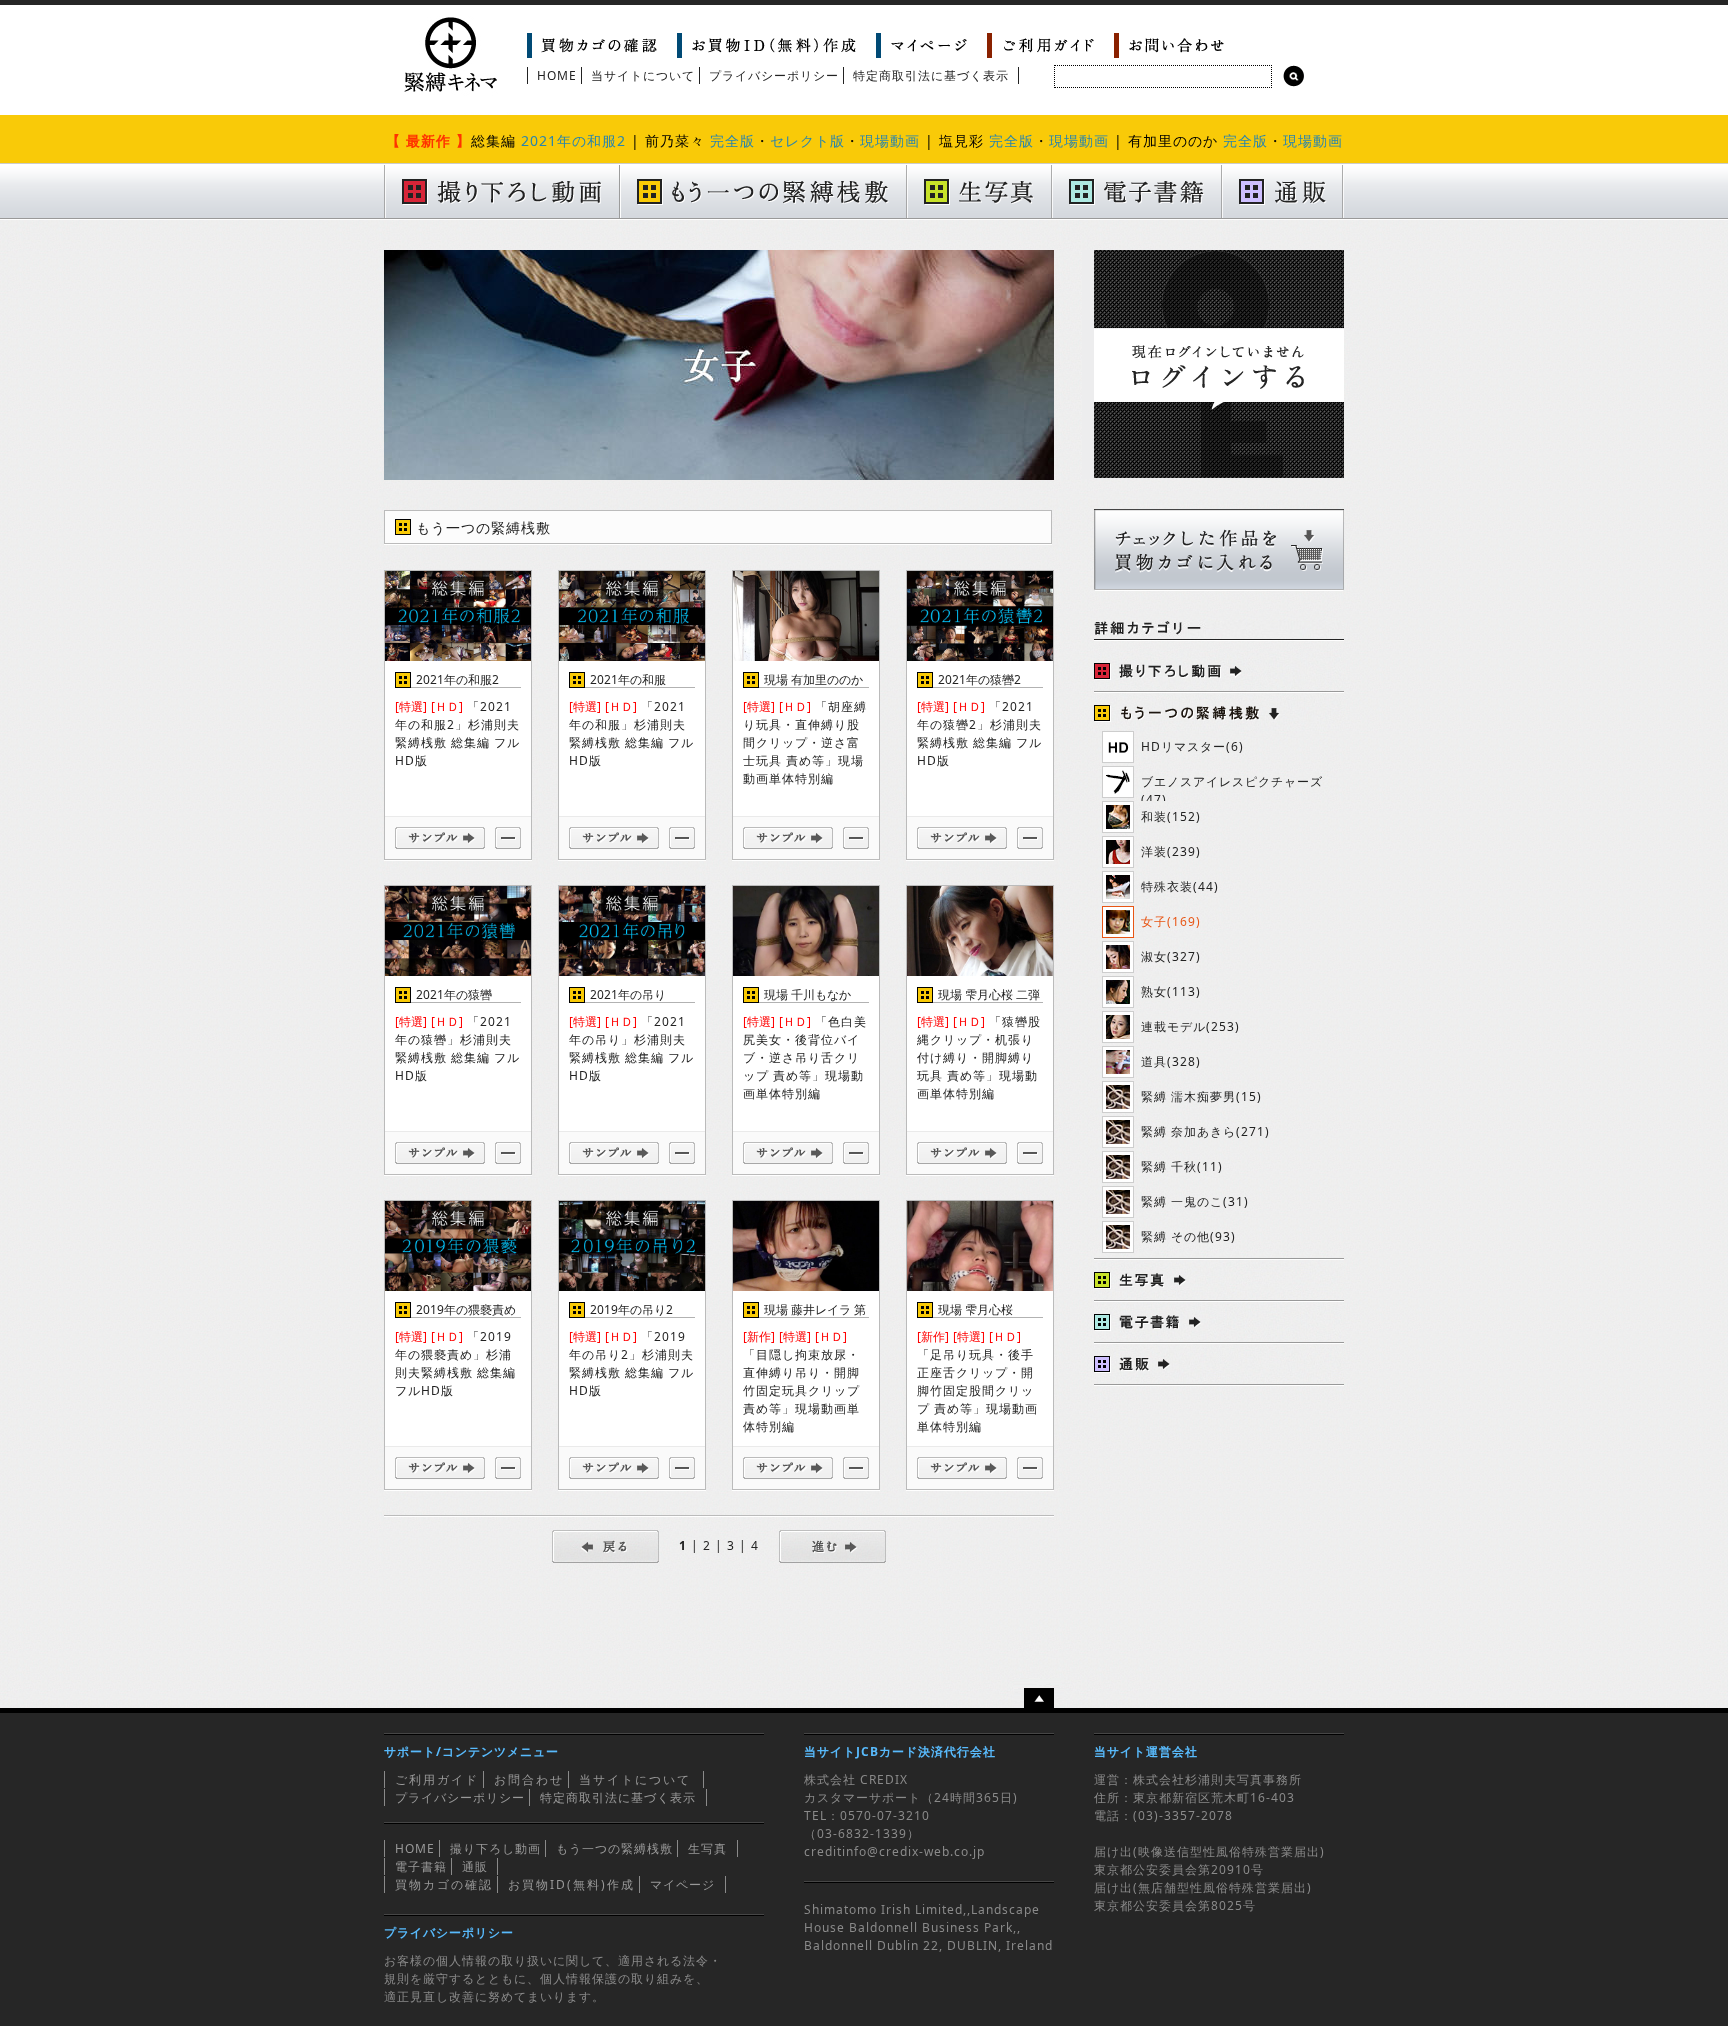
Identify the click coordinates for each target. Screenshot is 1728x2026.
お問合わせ (529, 1779)
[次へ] (832, 1545)
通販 (475, 1866)
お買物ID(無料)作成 (571, 1884)
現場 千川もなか (807, 994)
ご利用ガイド (437, 1779)
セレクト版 (807, 140)
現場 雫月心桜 (975, 1309)
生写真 (707, 1848)
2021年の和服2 (573, 140)
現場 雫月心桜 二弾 (989, 994)
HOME (557, 75)
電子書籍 (421, 1866)
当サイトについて (643, 75)
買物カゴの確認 (444, 1884)
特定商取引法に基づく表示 (931, 75)
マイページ (682, 1884)
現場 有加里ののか (813, 679)
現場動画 (890, 140)
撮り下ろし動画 (495, 1848)
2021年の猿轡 (454, 994)
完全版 (732, 140)
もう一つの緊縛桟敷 (614, 1848)
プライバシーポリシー (774, 75)
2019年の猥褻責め (466, 1309)
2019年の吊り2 (631, 1309)
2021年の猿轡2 (979, 679)
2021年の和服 (628, 679)
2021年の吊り (628, 994)
